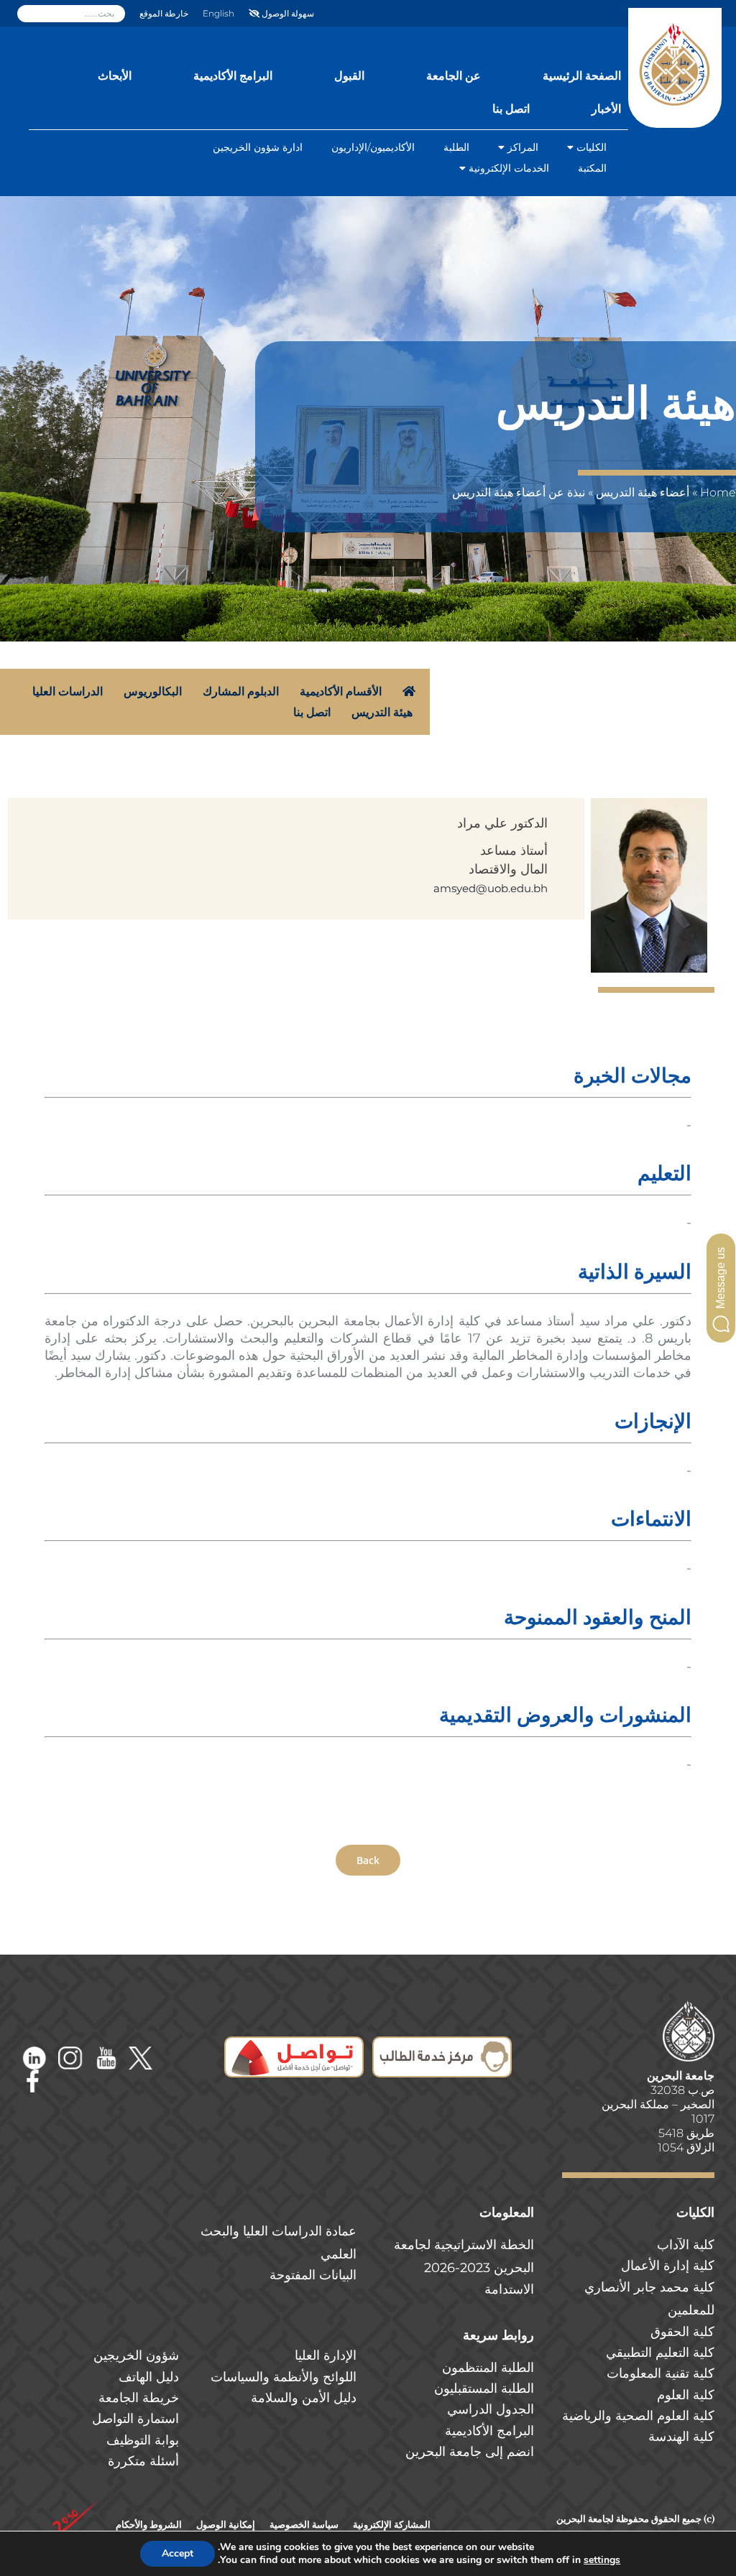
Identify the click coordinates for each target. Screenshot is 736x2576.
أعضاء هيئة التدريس (643, 492)
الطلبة (456, 147)
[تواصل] (294, 2046)
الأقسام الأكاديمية (341, 691)
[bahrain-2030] (75, 2507)
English (218, 13)
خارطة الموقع (164, 13)
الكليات (592, 147)
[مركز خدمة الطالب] (442, 2046)
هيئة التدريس (383, 712)
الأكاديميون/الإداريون (373, 147)
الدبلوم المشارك (241, 691)
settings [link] (602, 2560)
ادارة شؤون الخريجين (258, 147)
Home (718, 492)
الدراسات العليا (68, 691)
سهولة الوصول (287, 13)
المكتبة (592, 168)
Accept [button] (178, 2553)
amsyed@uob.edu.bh (491, 888)
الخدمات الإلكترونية (509, 168)
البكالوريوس (153, 691)
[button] (721, 1288)
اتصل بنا (312, 712)
